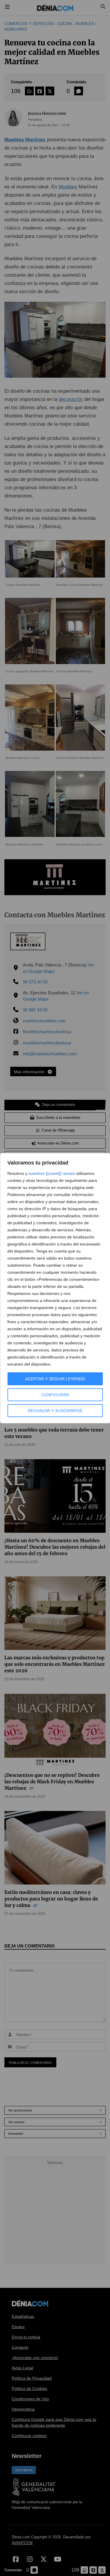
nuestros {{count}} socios (52, 1173)
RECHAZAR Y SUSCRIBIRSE (55, 1411)
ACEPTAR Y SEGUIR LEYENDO (55, 1379)
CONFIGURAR (55, 1395)
